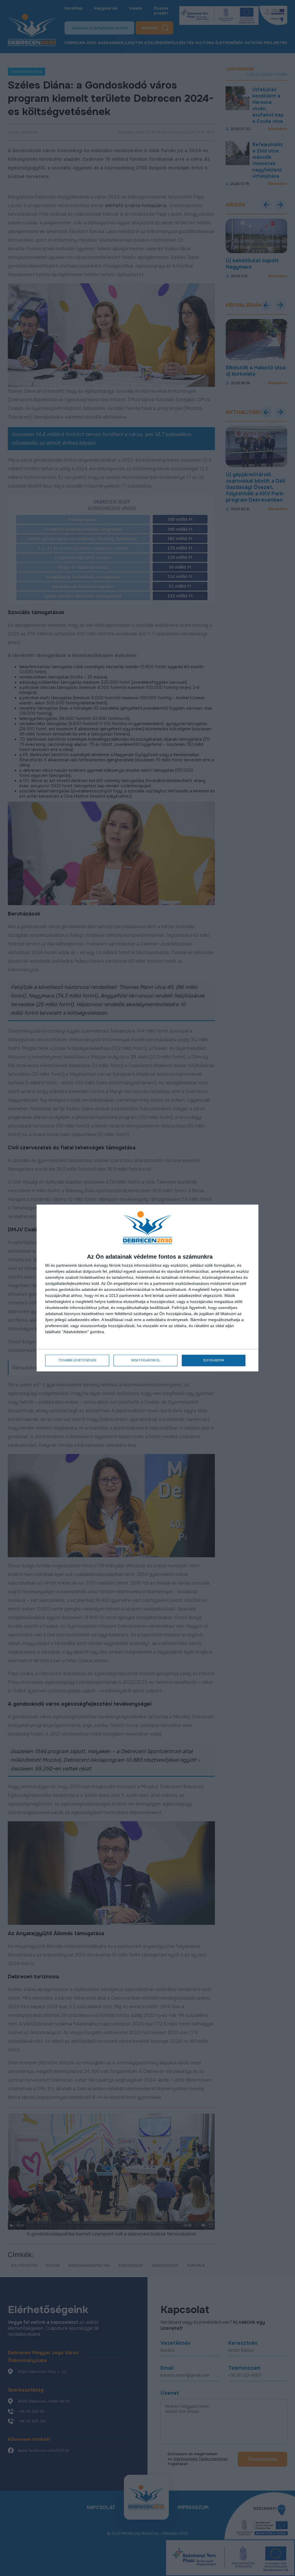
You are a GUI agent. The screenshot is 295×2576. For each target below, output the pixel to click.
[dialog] (147, 1288)
